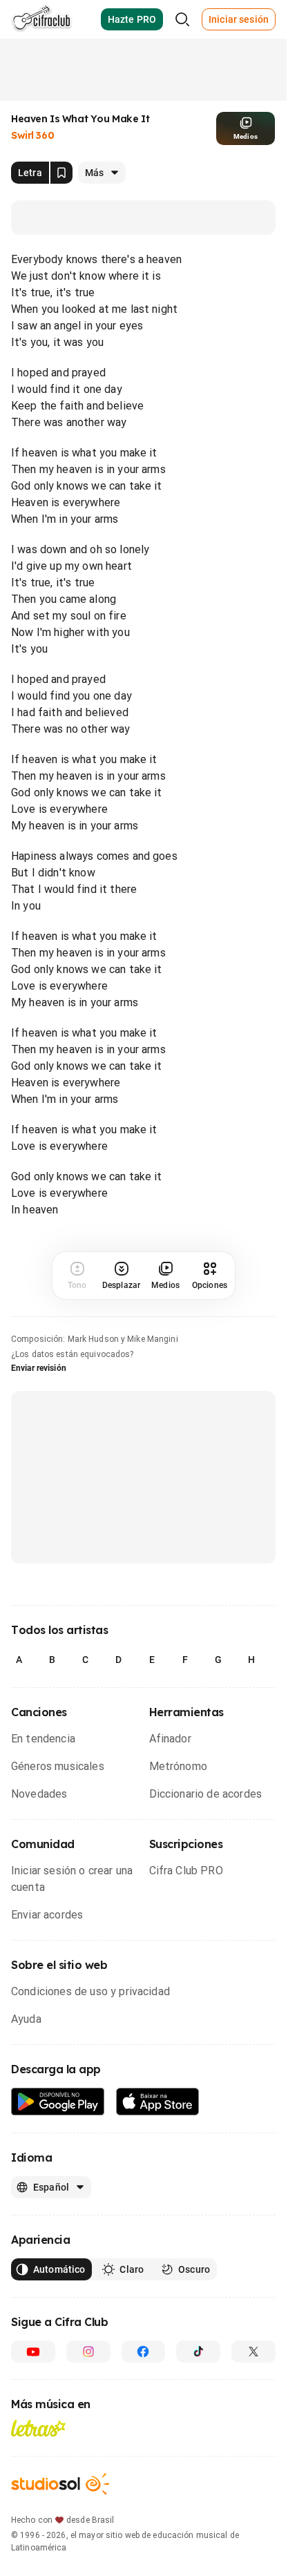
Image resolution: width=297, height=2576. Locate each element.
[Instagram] (88, 2352)
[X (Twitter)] (253, 2352)
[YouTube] (33, 2352)
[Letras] (38, 2428)
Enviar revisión (39, 1368)
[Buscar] (182, 19)
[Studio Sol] (60, 2484)
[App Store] (158, 2102)
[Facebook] (144, 2352)
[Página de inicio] (42, 19)
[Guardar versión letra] (61, 173)
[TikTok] (198, 2352)
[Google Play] (58, 2102)
